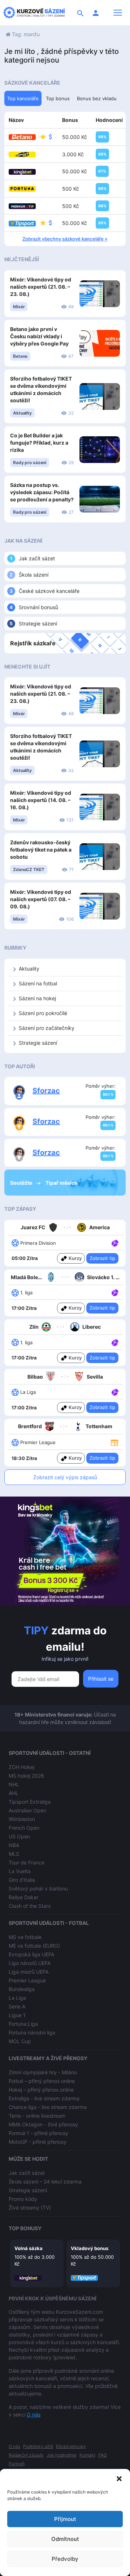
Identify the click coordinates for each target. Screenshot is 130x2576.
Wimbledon (22, 1819)
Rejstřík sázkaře (33, 643)
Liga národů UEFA (30, 1963)
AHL (14, 1793)
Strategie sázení (38, 623)
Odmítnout (65, 2539)
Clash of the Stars (30, 1906)
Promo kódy (23, 2199)
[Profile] (96, 13)
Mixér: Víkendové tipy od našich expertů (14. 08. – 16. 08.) (41, 800)
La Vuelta (20, 1871)
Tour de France (27, 1862)
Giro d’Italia (22, 1880)
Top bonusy (25, 2228)
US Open (19, 1836)
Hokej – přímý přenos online (41, 2090)
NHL (14, 1784)
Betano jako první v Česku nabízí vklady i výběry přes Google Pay (39, 336)
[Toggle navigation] (118, 13)
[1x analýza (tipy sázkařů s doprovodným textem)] (114, 1243)
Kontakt (87, 2455)
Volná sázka (29, 2248)
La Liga (17, 1998)
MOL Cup (20, 2041)
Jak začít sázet (37, 558)
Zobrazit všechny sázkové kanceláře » (65, 239)
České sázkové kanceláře (49, 591)
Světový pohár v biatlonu (38, 1888)
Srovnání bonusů (38, 607)
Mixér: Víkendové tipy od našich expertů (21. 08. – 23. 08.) (41, 287)
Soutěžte (22, 1183)
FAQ (102, 2455)
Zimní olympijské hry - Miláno (43, 2072)
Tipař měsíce (61, 1183)
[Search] (81, 13)
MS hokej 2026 (26, 1776)
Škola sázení (34, 575)
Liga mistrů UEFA (29, 1972)
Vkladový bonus (90, 2248)
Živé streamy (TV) (30, 2208)
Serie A (17, 2006)
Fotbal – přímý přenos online (42, 2081)
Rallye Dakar (23, 1897)
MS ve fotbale (25, 1937)
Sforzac (46, 1091)
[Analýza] (115, 1243)
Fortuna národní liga (32, 2032)
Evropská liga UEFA (31, 1954)
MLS (14, 1854)
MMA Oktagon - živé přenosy (43, 2124)
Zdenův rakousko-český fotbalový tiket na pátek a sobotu (41, 850)
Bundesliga (22, 1989)
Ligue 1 (17, 2015)
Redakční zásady (26, 2455)
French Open (24, 1828)
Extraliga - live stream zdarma (44, 2098)
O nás (34, 2414)
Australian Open (27, 1810)
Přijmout (65, 2519)
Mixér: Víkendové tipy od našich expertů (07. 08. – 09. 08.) (41, 899)
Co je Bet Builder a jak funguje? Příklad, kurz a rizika (39, 443)
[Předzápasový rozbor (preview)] (114, 1442)
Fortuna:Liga (23, 2024)
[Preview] (114, 1442)
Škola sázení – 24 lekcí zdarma (45, 2182)
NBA (14, 1845)
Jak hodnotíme (62, 2455)
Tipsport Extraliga (30, 1802)
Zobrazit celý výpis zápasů (65, 1477)
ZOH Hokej (21, 1767)
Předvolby (65, 2559)
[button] (119, 2478)
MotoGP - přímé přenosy (38, 2142)
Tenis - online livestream (37, 2116)
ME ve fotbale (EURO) (34, 1946)
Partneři (17, 2464)
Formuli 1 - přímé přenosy (38, 2133)
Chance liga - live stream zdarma (48, 2107)
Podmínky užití (38, 2446)
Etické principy (71, 2446)
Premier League (27, 1980)
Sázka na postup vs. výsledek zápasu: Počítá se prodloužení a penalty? (42, 492)
